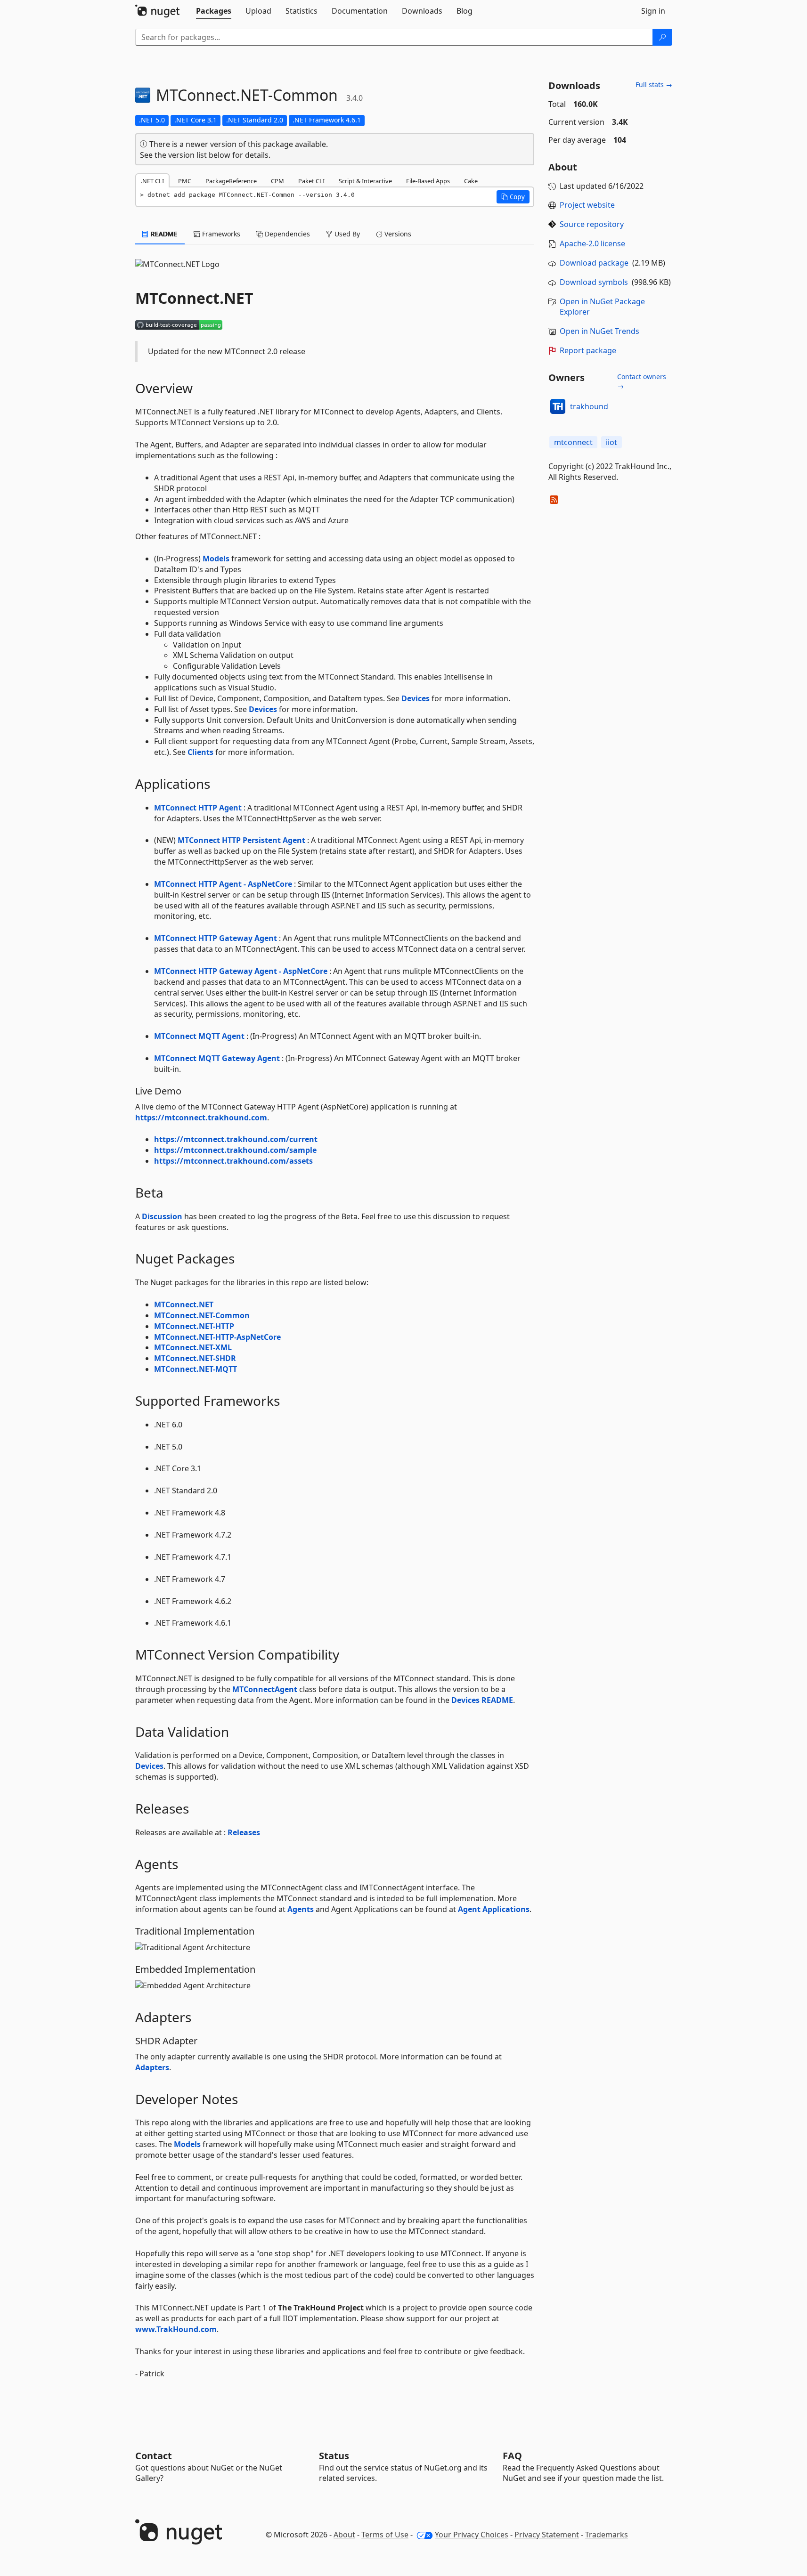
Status (334, 2456)
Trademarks (607, 2535)
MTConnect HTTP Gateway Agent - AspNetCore (241, 971)
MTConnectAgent (265, 1689)
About (344, 2535)
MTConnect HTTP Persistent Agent (241, 840)
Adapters (152, 2067)
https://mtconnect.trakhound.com (201, 1118)
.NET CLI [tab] (152, 181)
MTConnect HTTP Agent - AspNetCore (223, 884)
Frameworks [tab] (220, 234)
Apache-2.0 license (592, 243)
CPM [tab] (277, 181)
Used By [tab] (346, 234)
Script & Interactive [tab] (365, 181)
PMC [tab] (185, 181)
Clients (200, 752)
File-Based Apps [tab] (428, 181)
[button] (513, 197)
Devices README (482, 1700)
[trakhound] (558, 406)
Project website (587, 205)
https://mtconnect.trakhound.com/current (236, 1139)
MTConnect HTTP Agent (198, 808)
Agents (301, 1909)
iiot (611, 442)
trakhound (589, 406)
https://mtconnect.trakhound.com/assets (233, 1161)
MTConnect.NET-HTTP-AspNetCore (217, 1337)
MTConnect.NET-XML (193, 1347)
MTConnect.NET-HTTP (194, 1326)
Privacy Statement (547, 2535)
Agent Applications (494, 1909)
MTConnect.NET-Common (202, 1315)
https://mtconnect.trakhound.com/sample (235, 1150)
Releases (244, 1832)
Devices (416, 698)
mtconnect (573, 442)
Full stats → (654, 85)
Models (216, 559)
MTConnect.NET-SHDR (195, 1358)
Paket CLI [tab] (311, 181)
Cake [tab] (471, 181)
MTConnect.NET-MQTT (196, 1369)
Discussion (162, 1216)
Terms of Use (385, 2535)
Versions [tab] (397, 234)
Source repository (592, 224)
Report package (588, 350)
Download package (594, 263)
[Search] (662, 37)
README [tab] (163, 234)
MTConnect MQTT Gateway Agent (217, 1058)
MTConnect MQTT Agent (199, 1036)
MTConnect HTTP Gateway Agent (216, 938)
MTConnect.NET (184, 1304)
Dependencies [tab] (286, 234)
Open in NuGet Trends (599, 331)
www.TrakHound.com (176, 2329)
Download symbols (594, 282)
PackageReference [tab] (231, 181)
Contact (154, 2456)
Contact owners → (642, 381)
